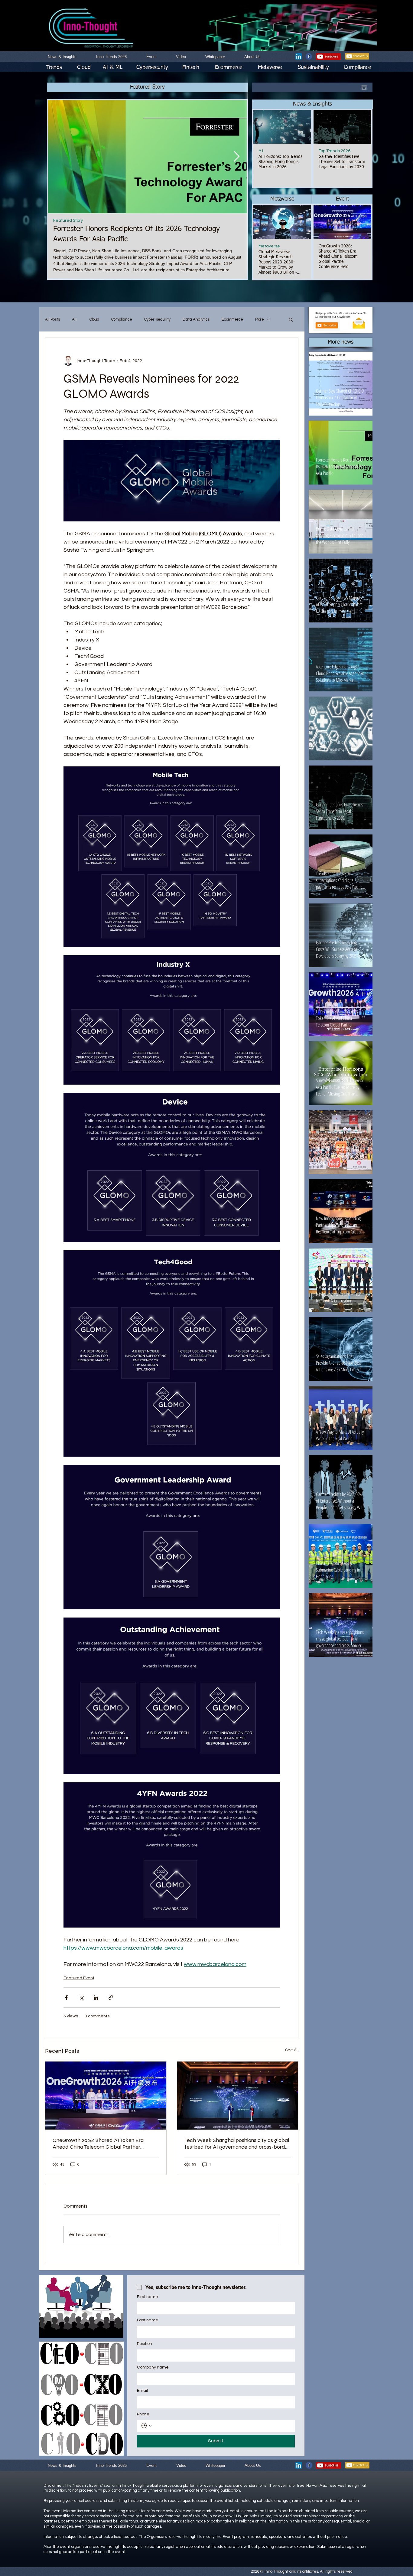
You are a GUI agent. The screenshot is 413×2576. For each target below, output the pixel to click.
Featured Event (79, 1978)
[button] (312, 104)
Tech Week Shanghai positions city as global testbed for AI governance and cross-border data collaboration (237, 2143)
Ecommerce (232, 319)
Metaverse (269, 246)
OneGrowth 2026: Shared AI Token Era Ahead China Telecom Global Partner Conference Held (98, 2143)
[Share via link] (111, 1998)
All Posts (52, 319)
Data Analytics (196, 319)
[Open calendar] (364, 87)
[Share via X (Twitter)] (81, 1998)
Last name (148, 2320)
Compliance (122, 319)
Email (142, 2391)
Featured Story (68, 220)
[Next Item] (236, 157)
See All (292, 2050)
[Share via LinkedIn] (96, 1998)
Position (145, 2344)
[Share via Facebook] (66, 1998)
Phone (143, 2414)
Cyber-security (157, 319)
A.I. (261, 151)
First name (148, 2297)
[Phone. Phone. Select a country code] (147, 2426)
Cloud (94, 319)
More (260, 319)
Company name (153, 2367)
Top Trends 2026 (335, 151)
